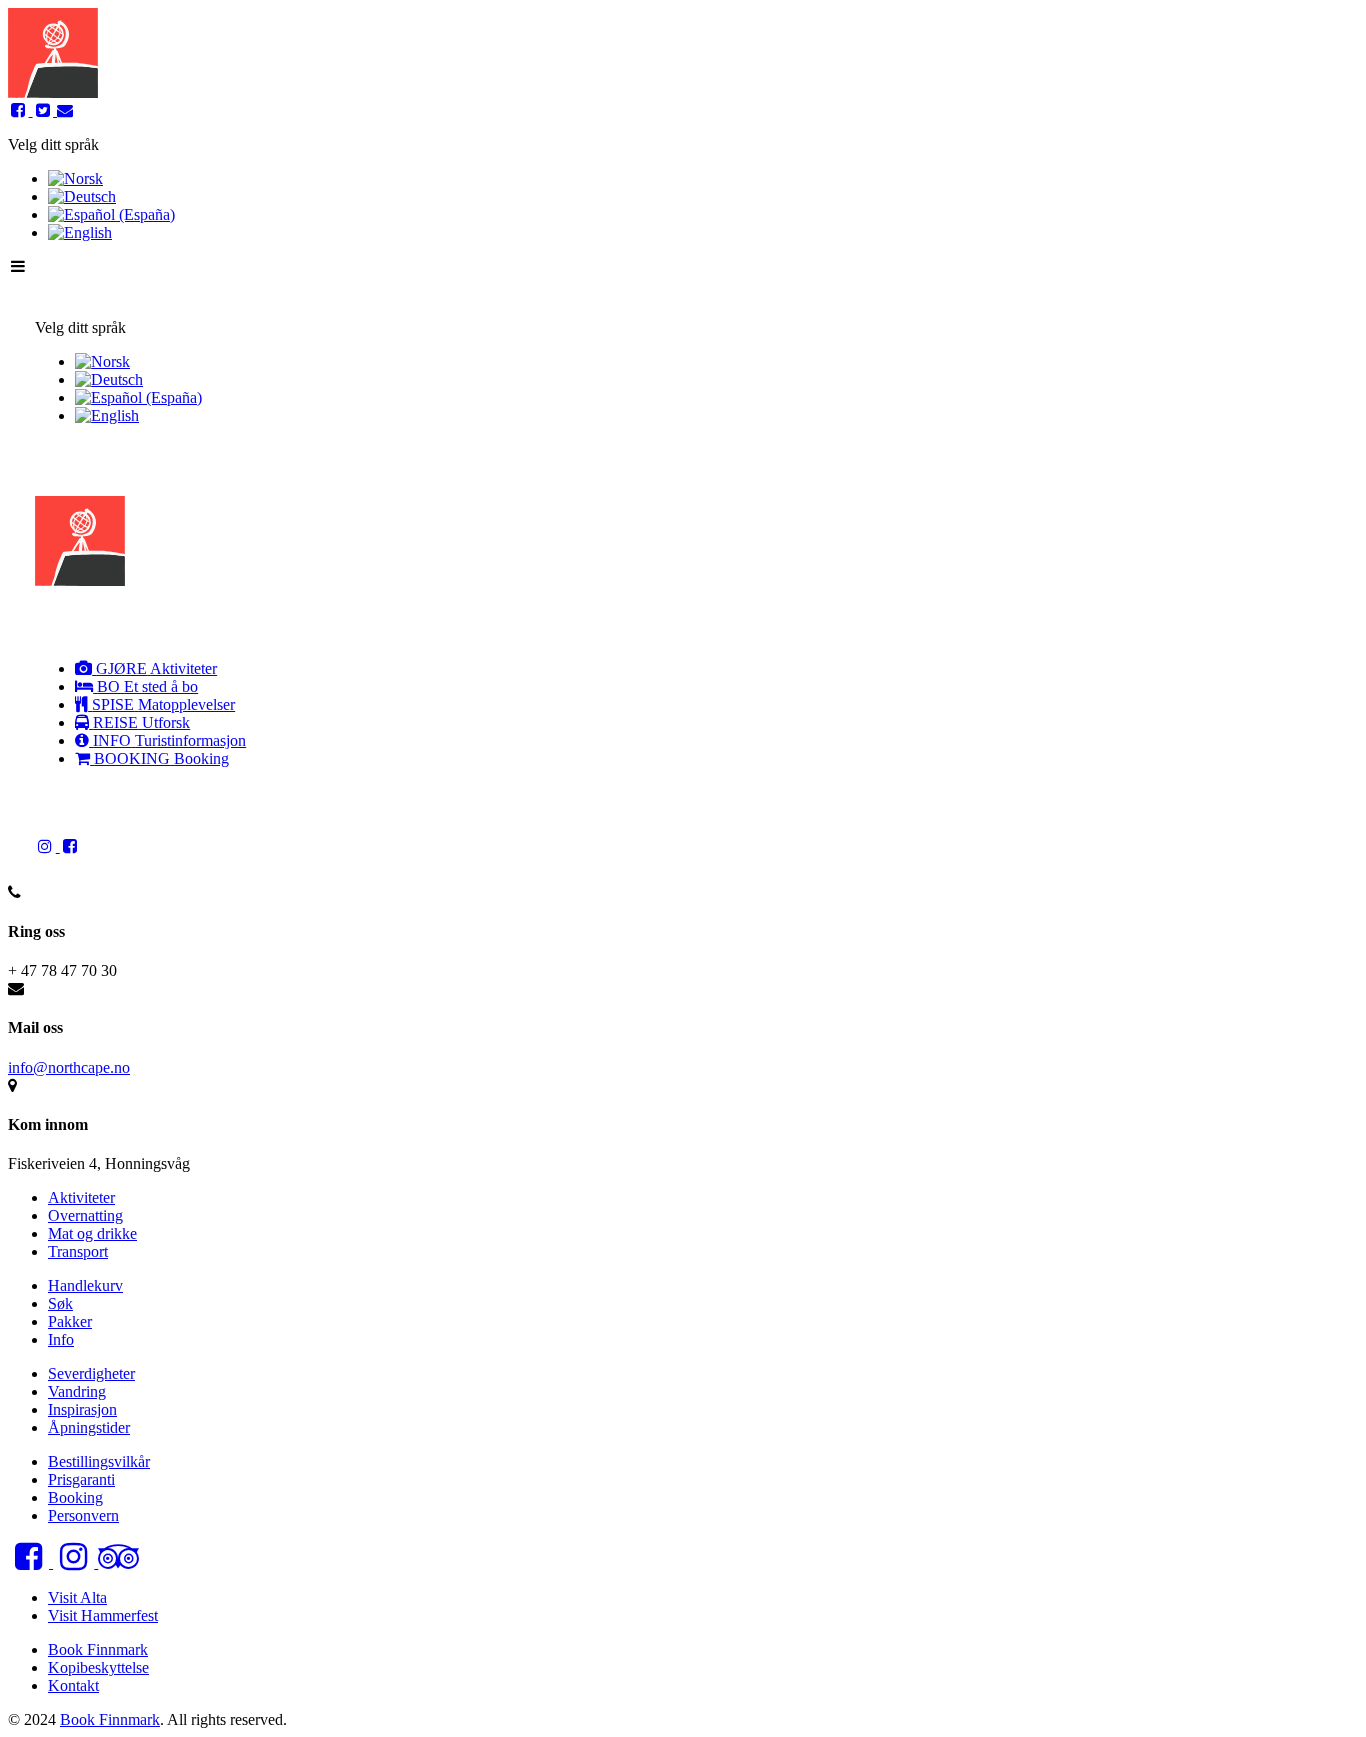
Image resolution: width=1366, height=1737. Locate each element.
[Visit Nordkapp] (53, 92)
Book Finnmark (110, 1719)
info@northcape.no (69, 1067)
